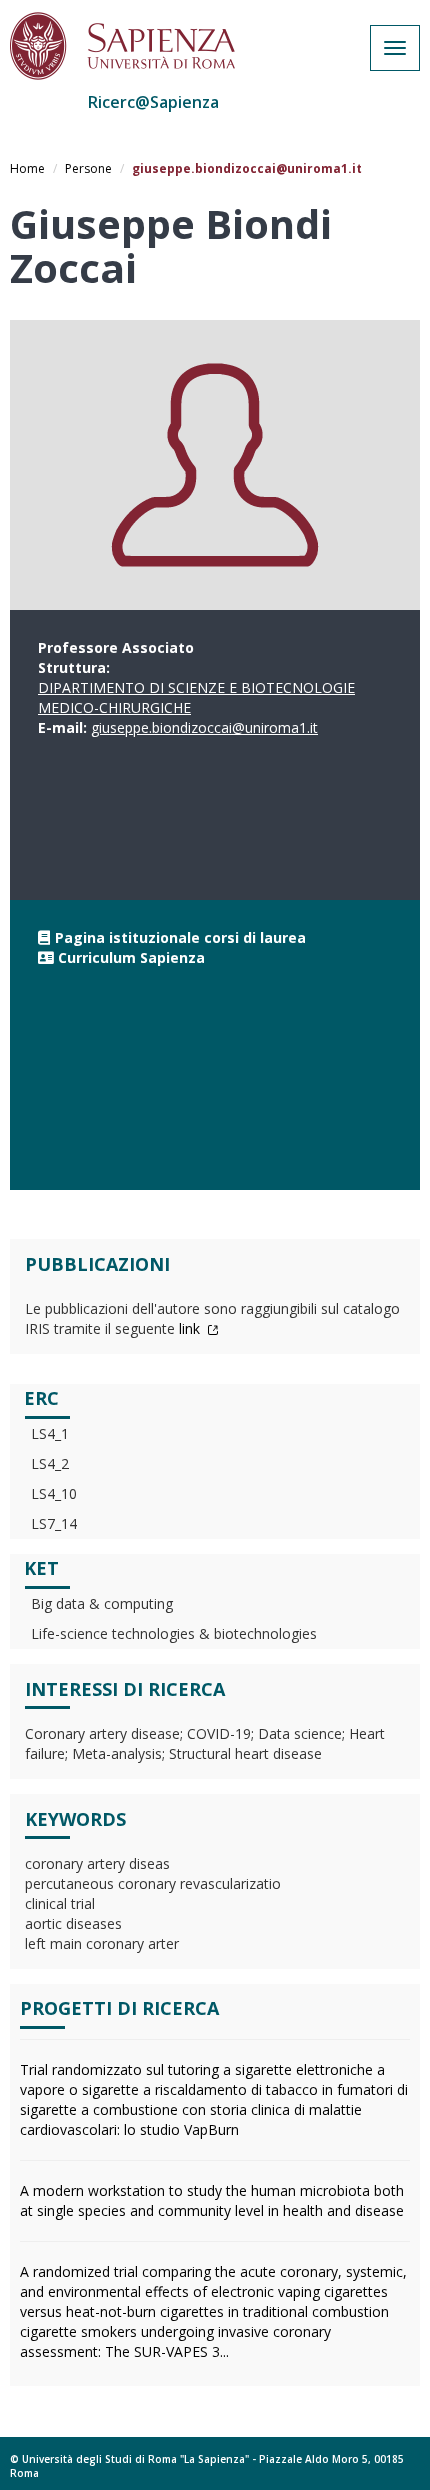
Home (27, 168)
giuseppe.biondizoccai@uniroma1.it (204, 727)
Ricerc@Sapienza (153, 102)
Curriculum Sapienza (131, 957)
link (191, 1328)
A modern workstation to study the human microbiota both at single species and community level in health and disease (212, 2200)
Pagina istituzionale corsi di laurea (180, 937)
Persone (88, 168)
